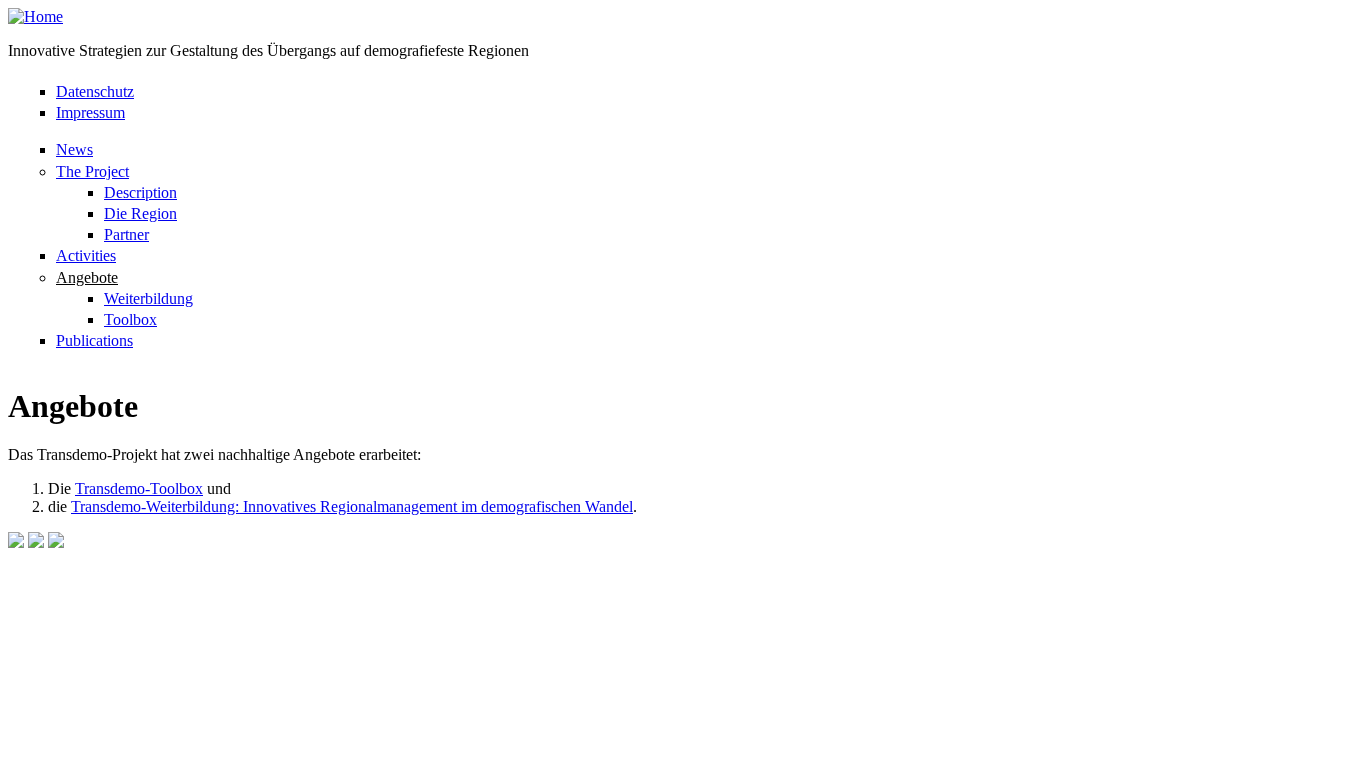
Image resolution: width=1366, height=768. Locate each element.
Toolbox (130, 319)
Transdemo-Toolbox (139, 488)
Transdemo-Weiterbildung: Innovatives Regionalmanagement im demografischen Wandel (352, 506)
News (74, 149)
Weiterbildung (148, 298)
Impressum (90, 112)
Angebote (87, 277)
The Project (92, 171)
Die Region (140, 213)
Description (140, 192)
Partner (126, 234)
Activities (86, 255)
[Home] (35, 16)
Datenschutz (95, 91)
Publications (94, 340)
